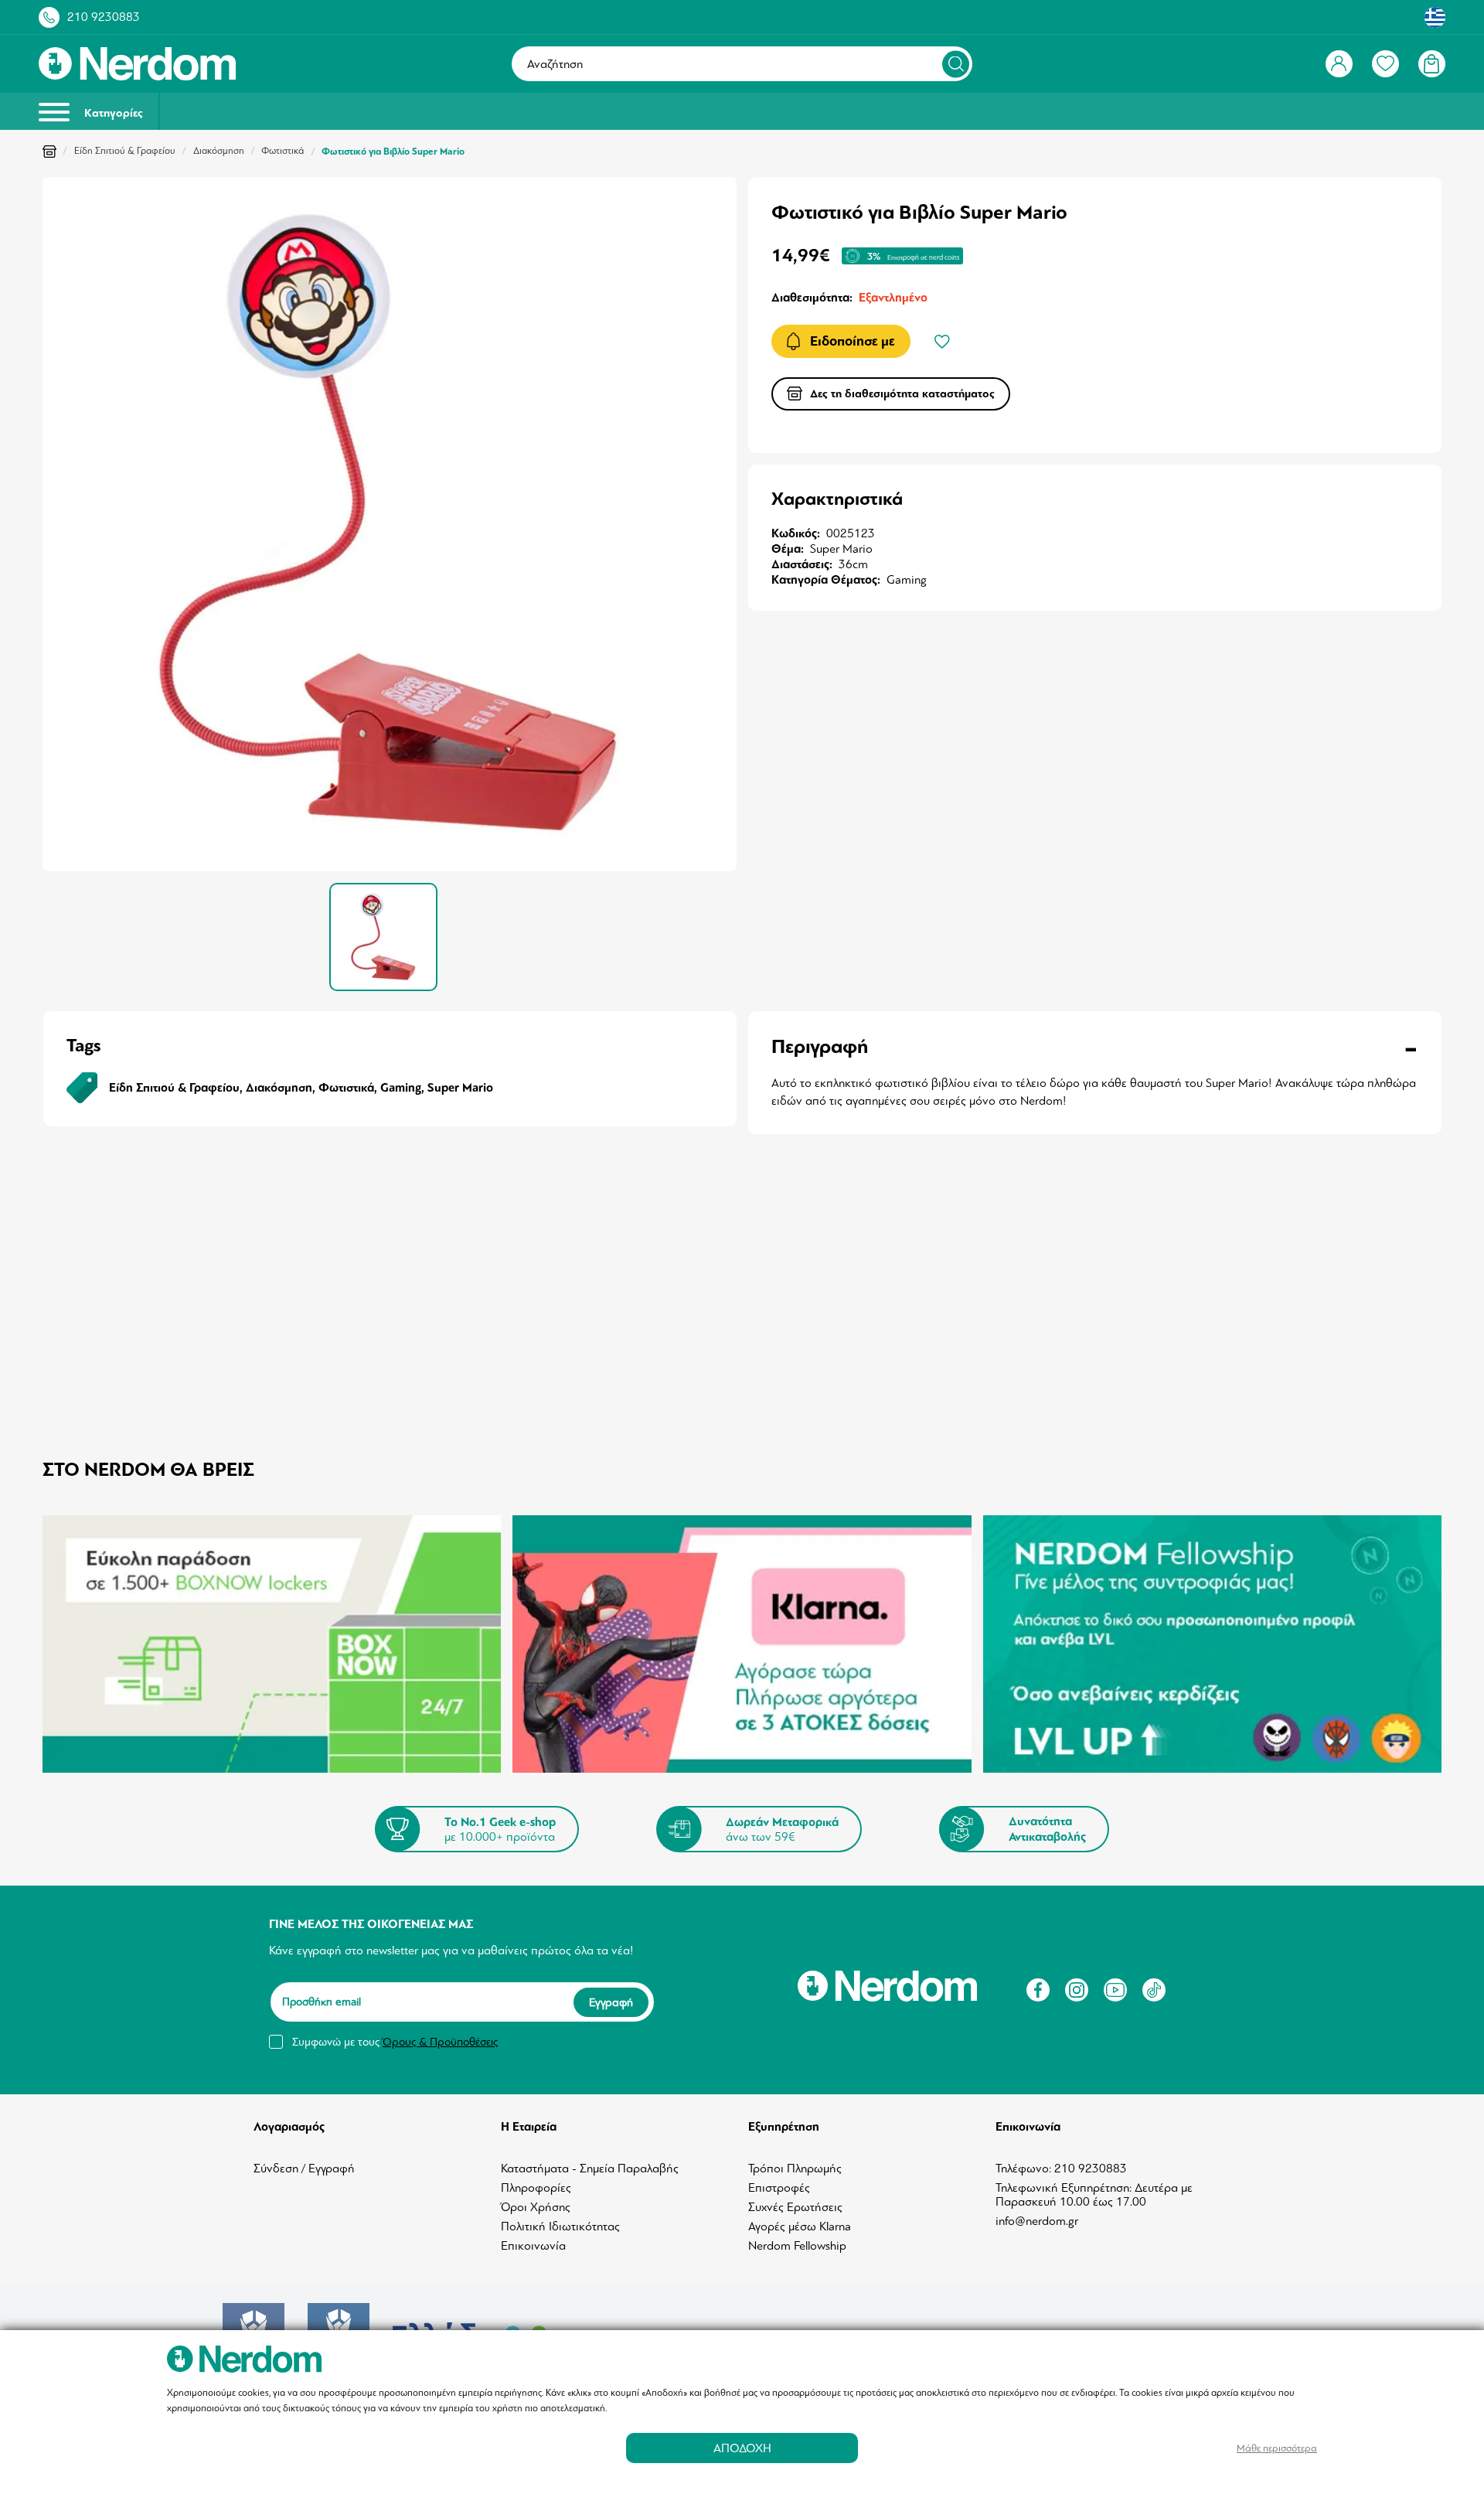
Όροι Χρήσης (536, 2207)
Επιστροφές (779, 2188)
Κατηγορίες (112, 113)
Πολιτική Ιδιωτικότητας (560, 2227)
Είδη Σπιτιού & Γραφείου (125, 151)
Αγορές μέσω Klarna (800, 2227)
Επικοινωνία (533, 2246)
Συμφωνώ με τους (395, 2042)
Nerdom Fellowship (797, 2246)
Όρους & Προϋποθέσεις (440, 2042)
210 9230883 (104, 17)
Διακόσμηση (219, 151)
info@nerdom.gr (1037, 2221)
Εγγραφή (611, 2002)
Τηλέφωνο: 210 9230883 (1061, 2169)
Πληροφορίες (536, 2188)
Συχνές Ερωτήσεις (795, 2207)
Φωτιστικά (283, 151)
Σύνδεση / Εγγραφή (304, 2169)
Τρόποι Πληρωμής (795, 2169)
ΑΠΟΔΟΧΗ (742, 2448)
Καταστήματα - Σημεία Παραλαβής (590, 2169)
